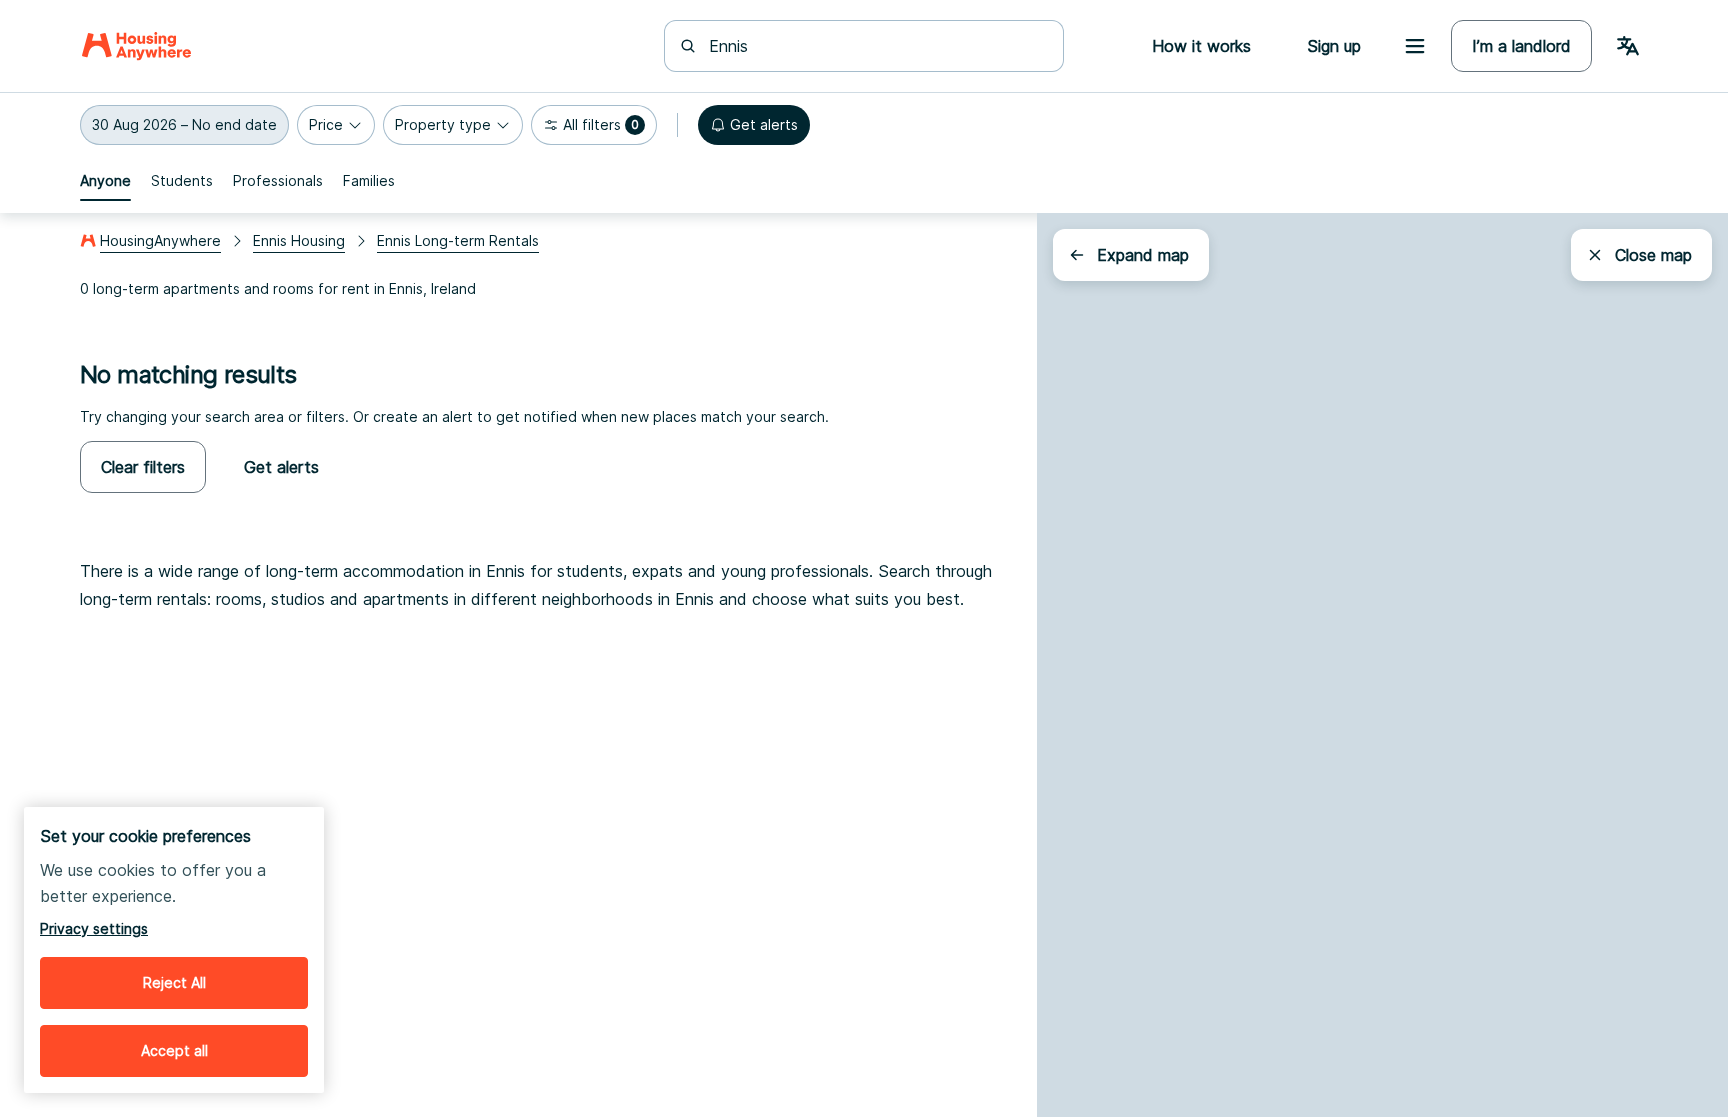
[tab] (105, 181)
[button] (184, 125)
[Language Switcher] (1628, 46)
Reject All (174, 982)
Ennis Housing (299, 240)
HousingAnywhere (160, 240)
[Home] (136, 46)
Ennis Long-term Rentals (458, 240)
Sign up (1334, 46)
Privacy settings (94, 928)
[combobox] (876, 46)
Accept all (174, 1050)
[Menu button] (1415, 46)
